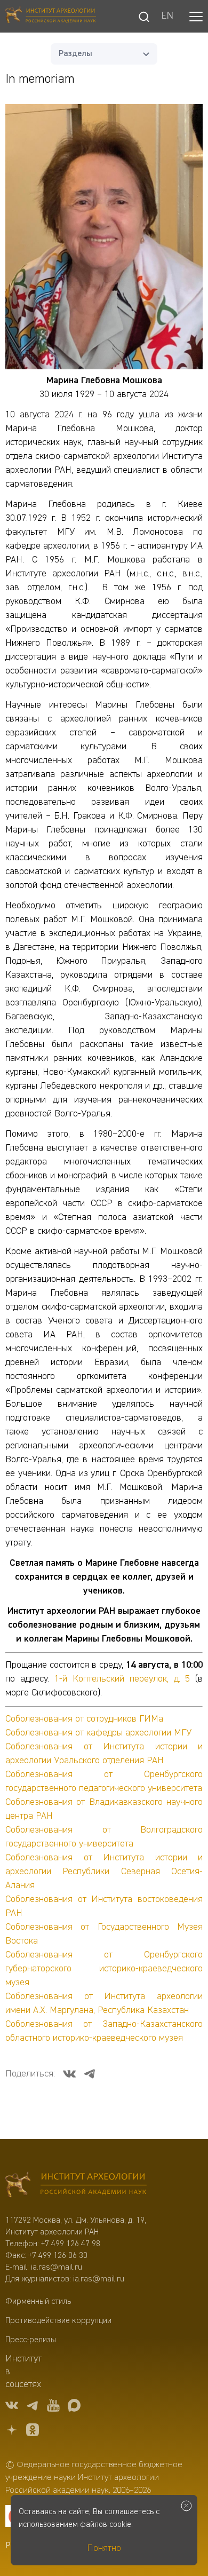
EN (167, 17)
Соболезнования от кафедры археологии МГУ (98, 1733)
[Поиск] (144, 17)
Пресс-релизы (31, 2340)
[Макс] (74, 2407)
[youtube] (53, 2407)
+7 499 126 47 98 (71, 2244)
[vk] (12, 2407)
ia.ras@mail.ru (57, 2268)
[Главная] (51, 16)
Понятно (104, 2548)
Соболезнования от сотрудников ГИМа (84, 1719)
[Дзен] (12, 2432)
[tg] (33, 2407)
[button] (196, 17)
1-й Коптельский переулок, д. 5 (122, 1679)
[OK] (33, 2432)
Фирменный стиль (38, 2302)
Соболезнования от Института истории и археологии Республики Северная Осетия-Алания (104, 1872)
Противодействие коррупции (58, 2321)
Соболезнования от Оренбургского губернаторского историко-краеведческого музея (104, 1969)
